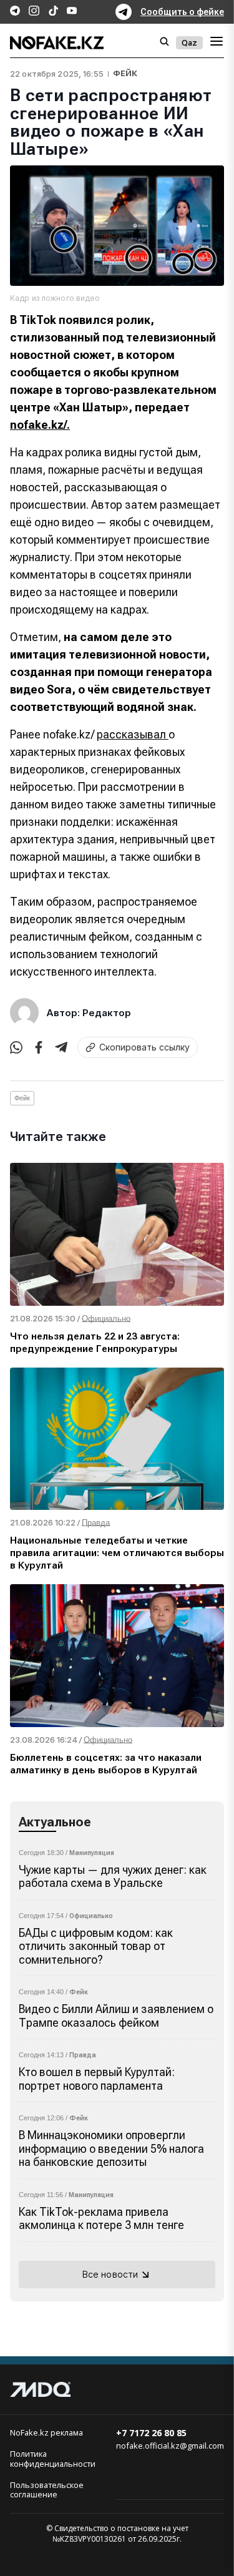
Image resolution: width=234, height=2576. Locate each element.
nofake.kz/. (40, 425)
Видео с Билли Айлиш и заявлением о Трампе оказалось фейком (116, 2016)
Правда (83, 2055)
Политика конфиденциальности (53, 2459)
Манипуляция (92, 1853)
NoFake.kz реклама (46, 2433)
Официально (91, 1916)
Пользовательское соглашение (47, 2490)
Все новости (110, 2274)
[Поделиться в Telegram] (61, 1047)
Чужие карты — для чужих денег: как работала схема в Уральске (113, 1877)
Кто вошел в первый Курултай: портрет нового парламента (97, 2079)
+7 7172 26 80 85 (151, 2433)
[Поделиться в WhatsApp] (16, 1047)
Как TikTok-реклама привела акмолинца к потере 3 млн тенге (101, 2219)
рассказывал (133, 734)
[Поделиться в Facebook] (39, 1047)
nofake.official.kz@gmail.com (170, 2446)
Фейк (125, 73)
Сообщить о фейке (182, 12)
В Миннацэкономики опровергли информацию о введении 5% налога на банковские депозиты (111, 2148)
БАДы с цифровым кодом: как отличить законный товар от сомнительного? (96, 1946)
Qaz (189, 43)
